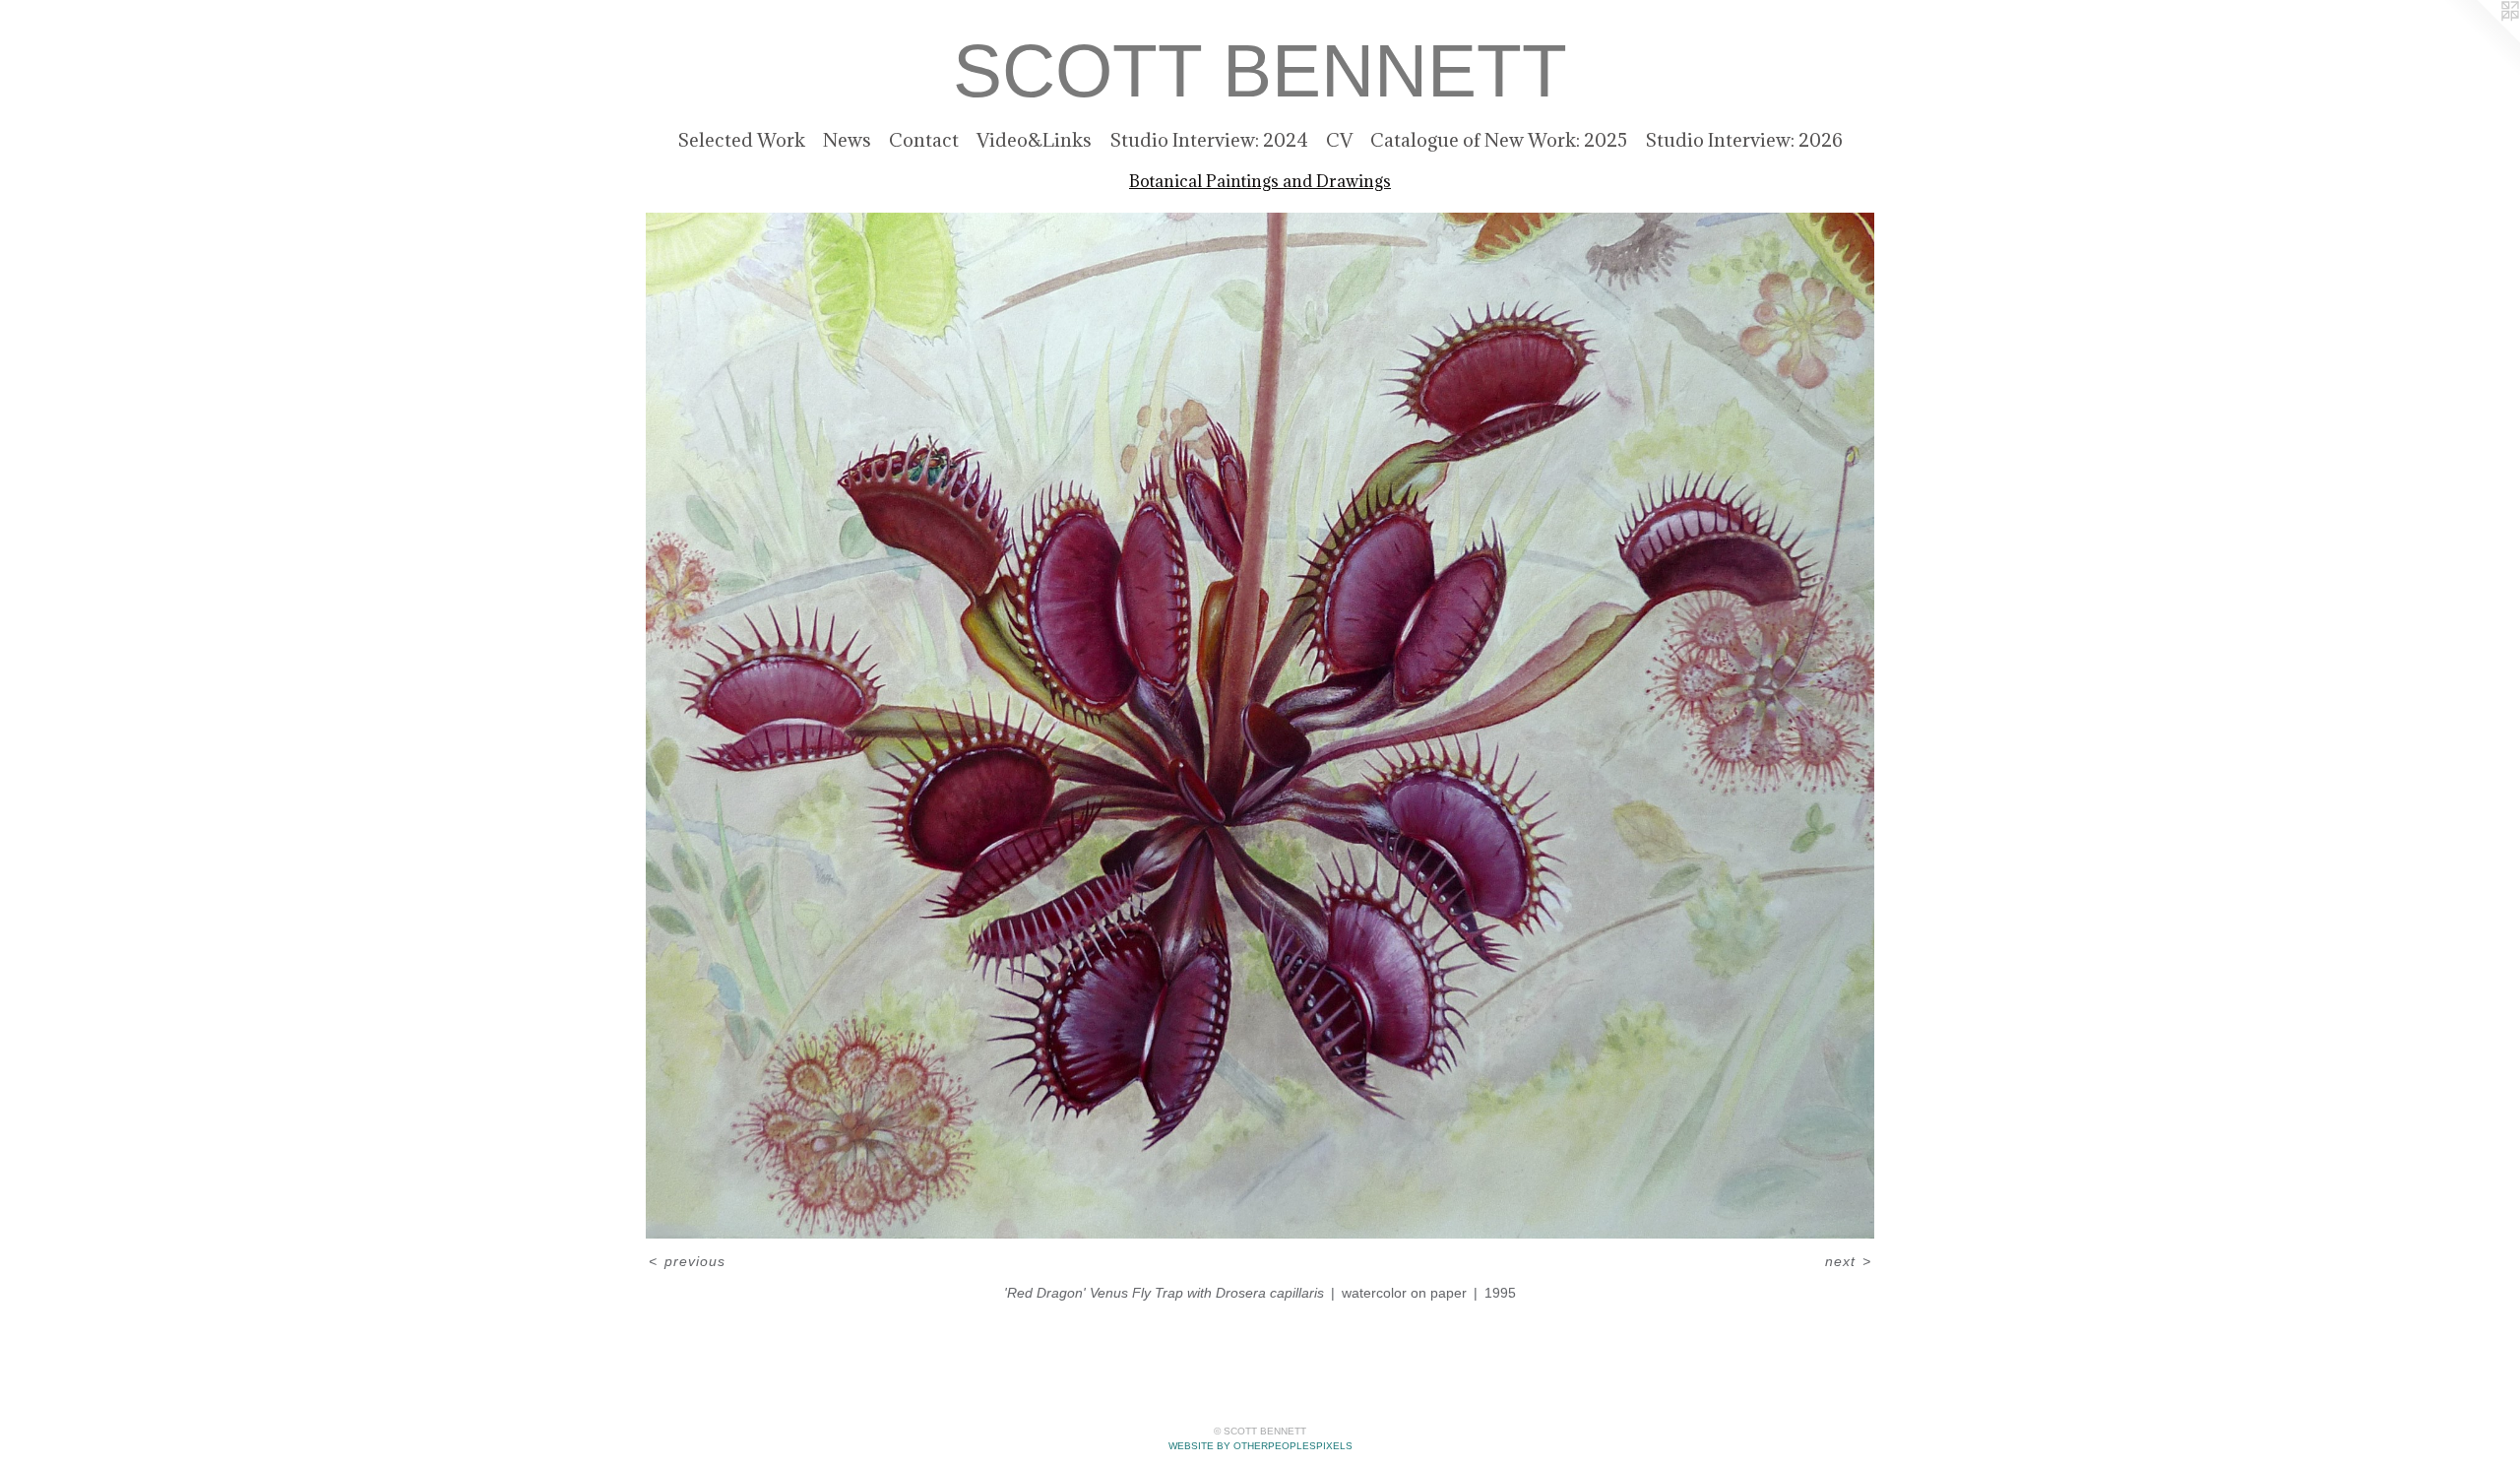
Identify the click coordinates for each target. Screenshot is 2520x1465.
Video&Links (1034, 140)
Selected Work (741, 140)
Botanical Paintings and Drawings (1260, 181)
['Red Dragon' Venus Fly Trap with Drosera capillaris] (1260, 726)
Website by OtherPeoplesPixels (1260, 1446)
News (847, 140)
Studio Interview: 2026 (1744, 140)
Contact (924, 140)
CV (1339, 140)
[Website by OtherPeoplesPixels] (2481, 39)
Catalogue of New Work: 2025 (1499, 140)
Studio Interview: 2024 (1209, 140)
